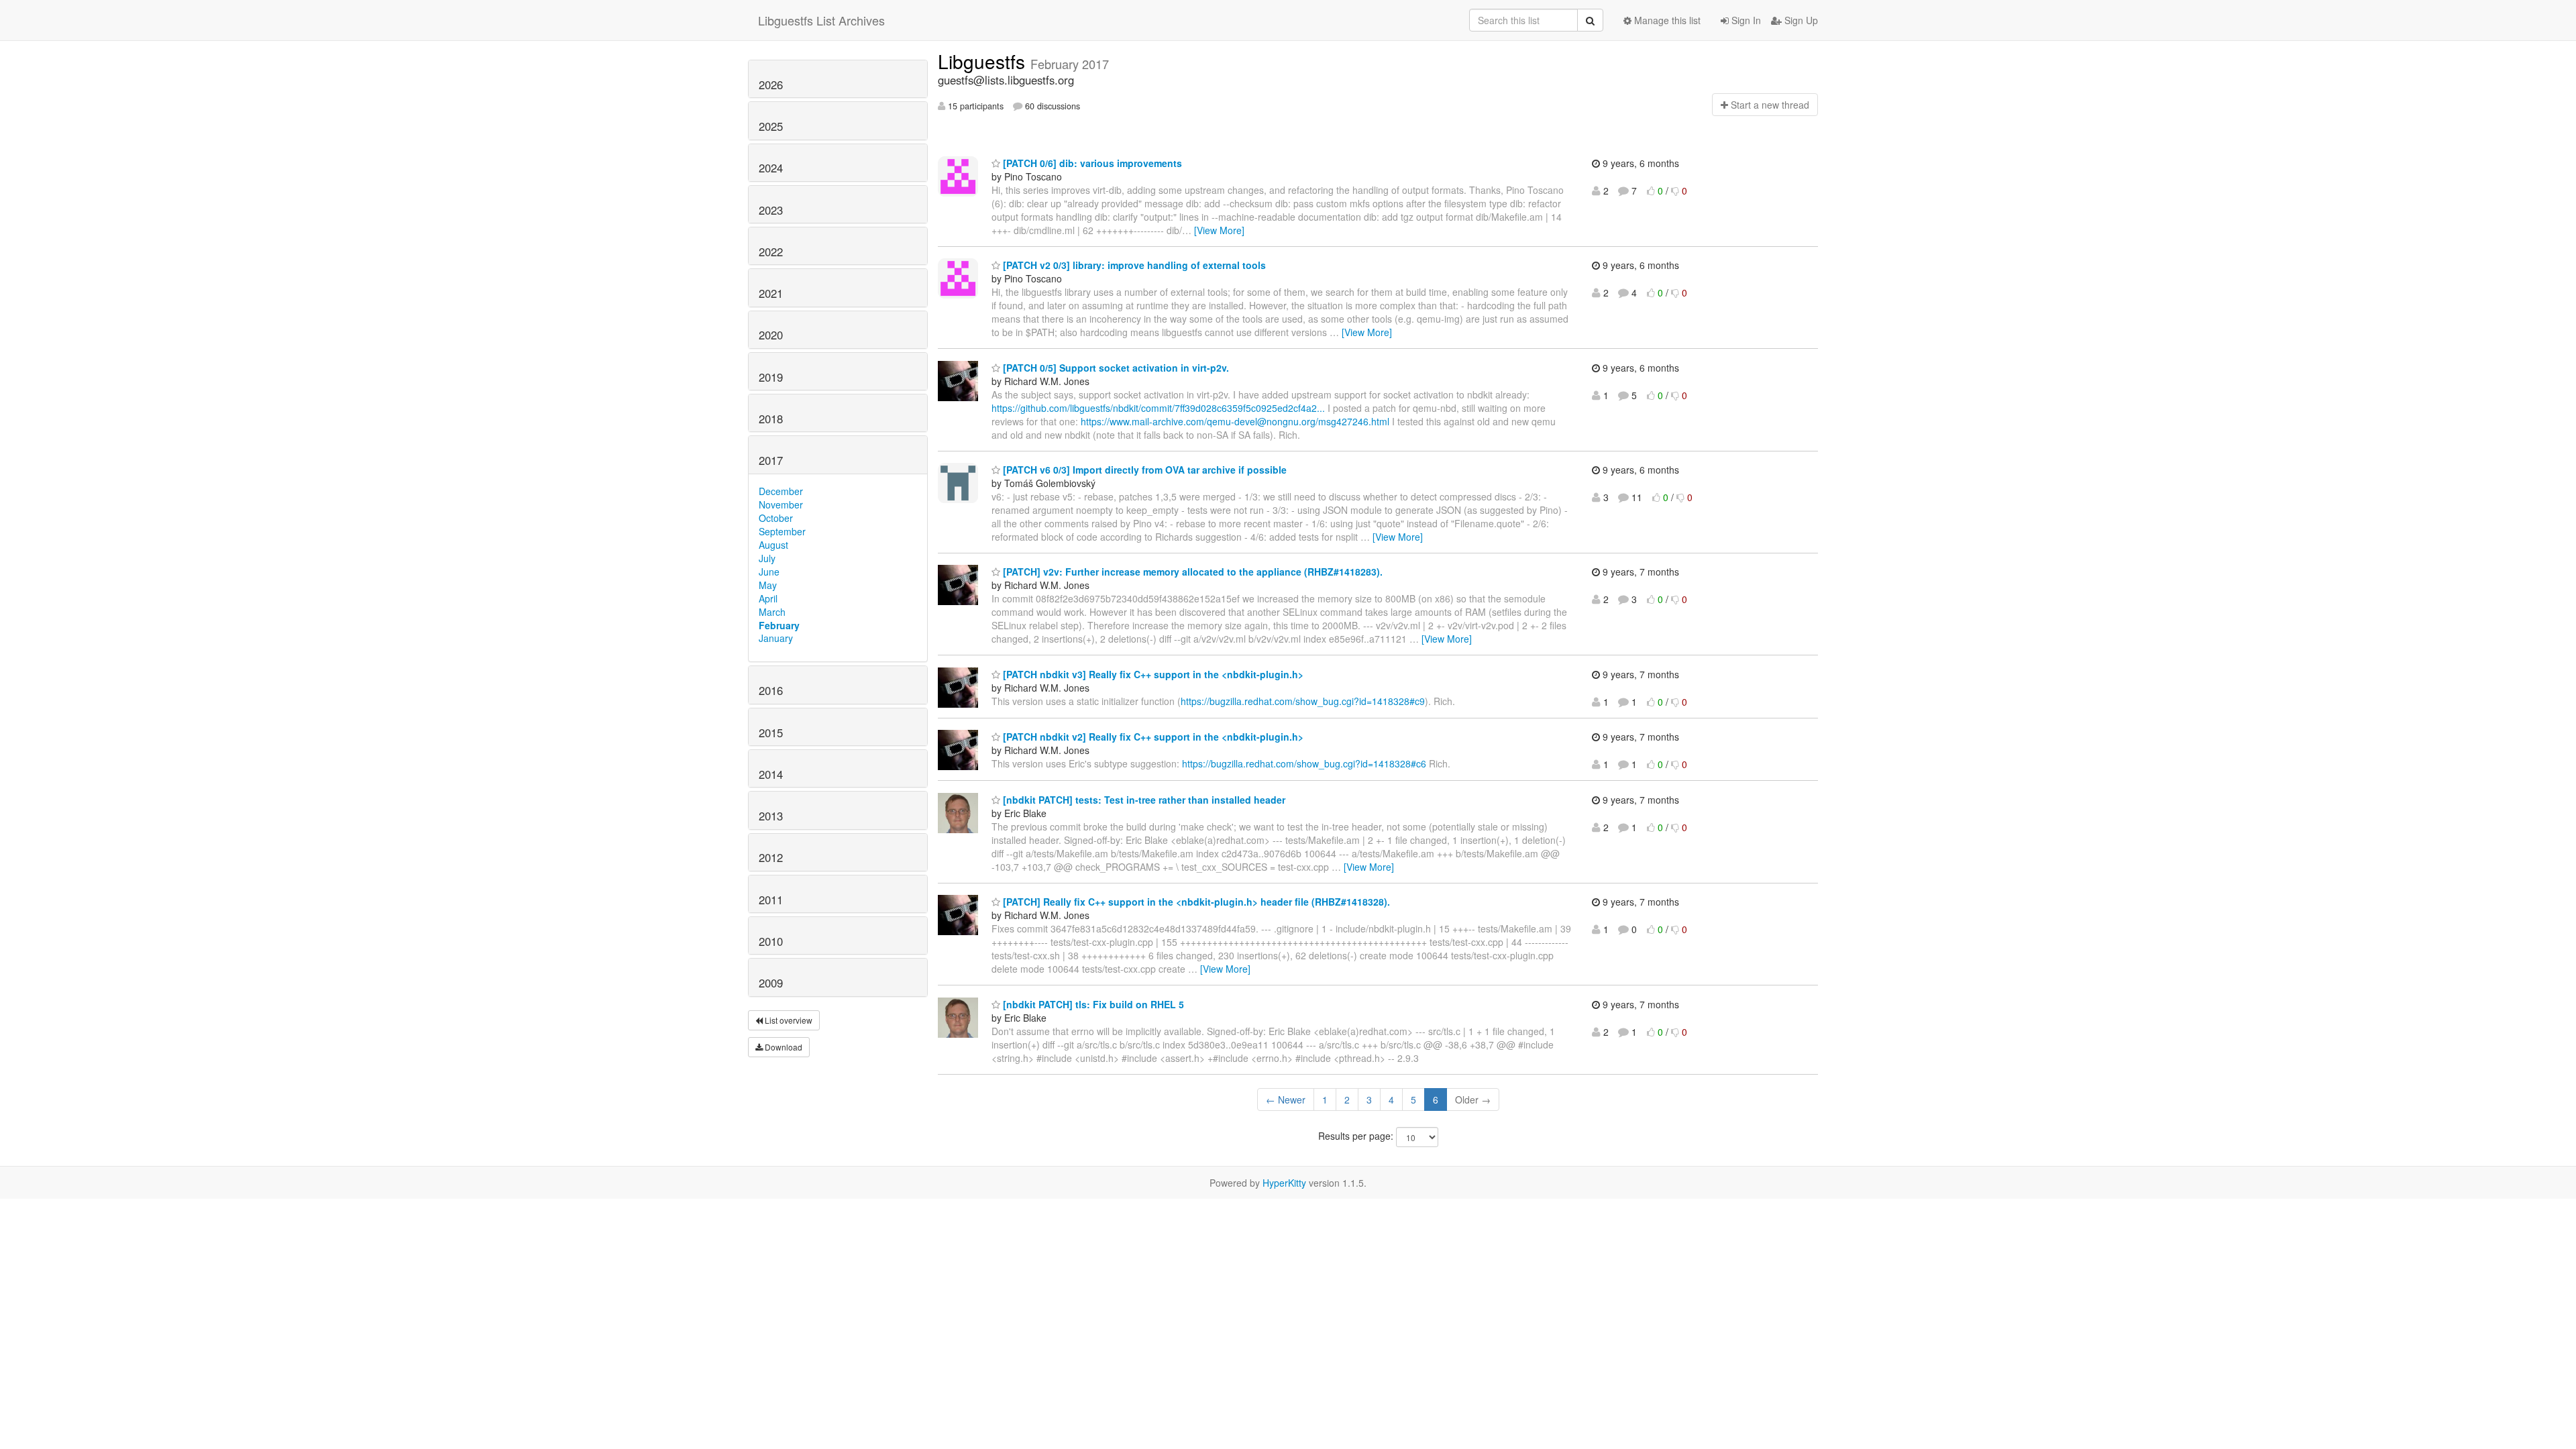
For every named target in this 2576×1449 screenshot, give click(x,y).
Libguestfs (984, 61)
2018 (771, 419)
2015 (771, 733)
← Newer (1286, 1099)
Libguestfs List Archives (821, 20)
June (769, 572)
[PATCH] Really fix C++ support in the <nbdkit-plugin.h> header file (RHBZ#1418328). (1195, 902)
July (767, 558)
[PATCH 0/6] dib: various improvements (1091, 163)
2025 (771, 126)
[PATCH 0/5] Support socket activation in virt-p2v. (1115, 368)
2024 (771, 168)
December (781, 491)
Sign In (1745, 20)
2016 (771, 690)
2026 (771, 85)
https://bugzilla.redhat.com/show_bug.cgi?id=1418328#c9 (1303, 701)
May (768, 585)
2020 (771, 335)
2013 (771, 816)
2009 (771, 983)
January (776, 638)
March (772, 612)
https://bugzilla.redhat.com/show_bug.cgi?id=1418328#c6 (1304, 763)
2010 (771, 941)
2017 (771, 460)
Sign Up (1800, 20)
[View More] (1219, 230)
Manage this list (1666, 20)
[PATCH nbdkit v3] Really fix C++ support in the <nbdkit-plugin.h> (1152, 674)
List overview (788, 1020)
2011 (771, 900)
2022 (771, 252)
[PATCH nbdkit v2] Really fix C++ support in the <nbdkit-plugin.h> (1152, 737)
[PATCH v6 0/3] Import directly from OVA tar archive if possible (1143, 470)
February (779, 625)
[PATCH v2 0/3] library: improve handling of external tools (1133, 265)
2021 (771, 293)
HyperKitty (1284, 1183)
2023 (771, 210)
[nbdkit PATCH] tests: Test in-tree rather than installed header (1143, 800)
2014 (771, 774)
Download (783, 1047)
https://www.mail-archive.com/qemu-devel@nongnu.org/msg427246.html (1235, 421)
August (773, 545)
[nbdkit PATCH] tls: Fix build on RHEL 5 (1092, 1004)
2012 (771, 857)
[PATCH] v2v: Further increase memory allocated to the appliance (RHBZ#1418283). (1191, 572)
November (781, 504)
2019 (771, 377)
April (768, 598)
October (776, 518)
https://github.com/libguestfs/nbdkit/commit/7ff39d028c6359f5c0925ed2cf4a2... (1158, 408)
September (782, 531)
